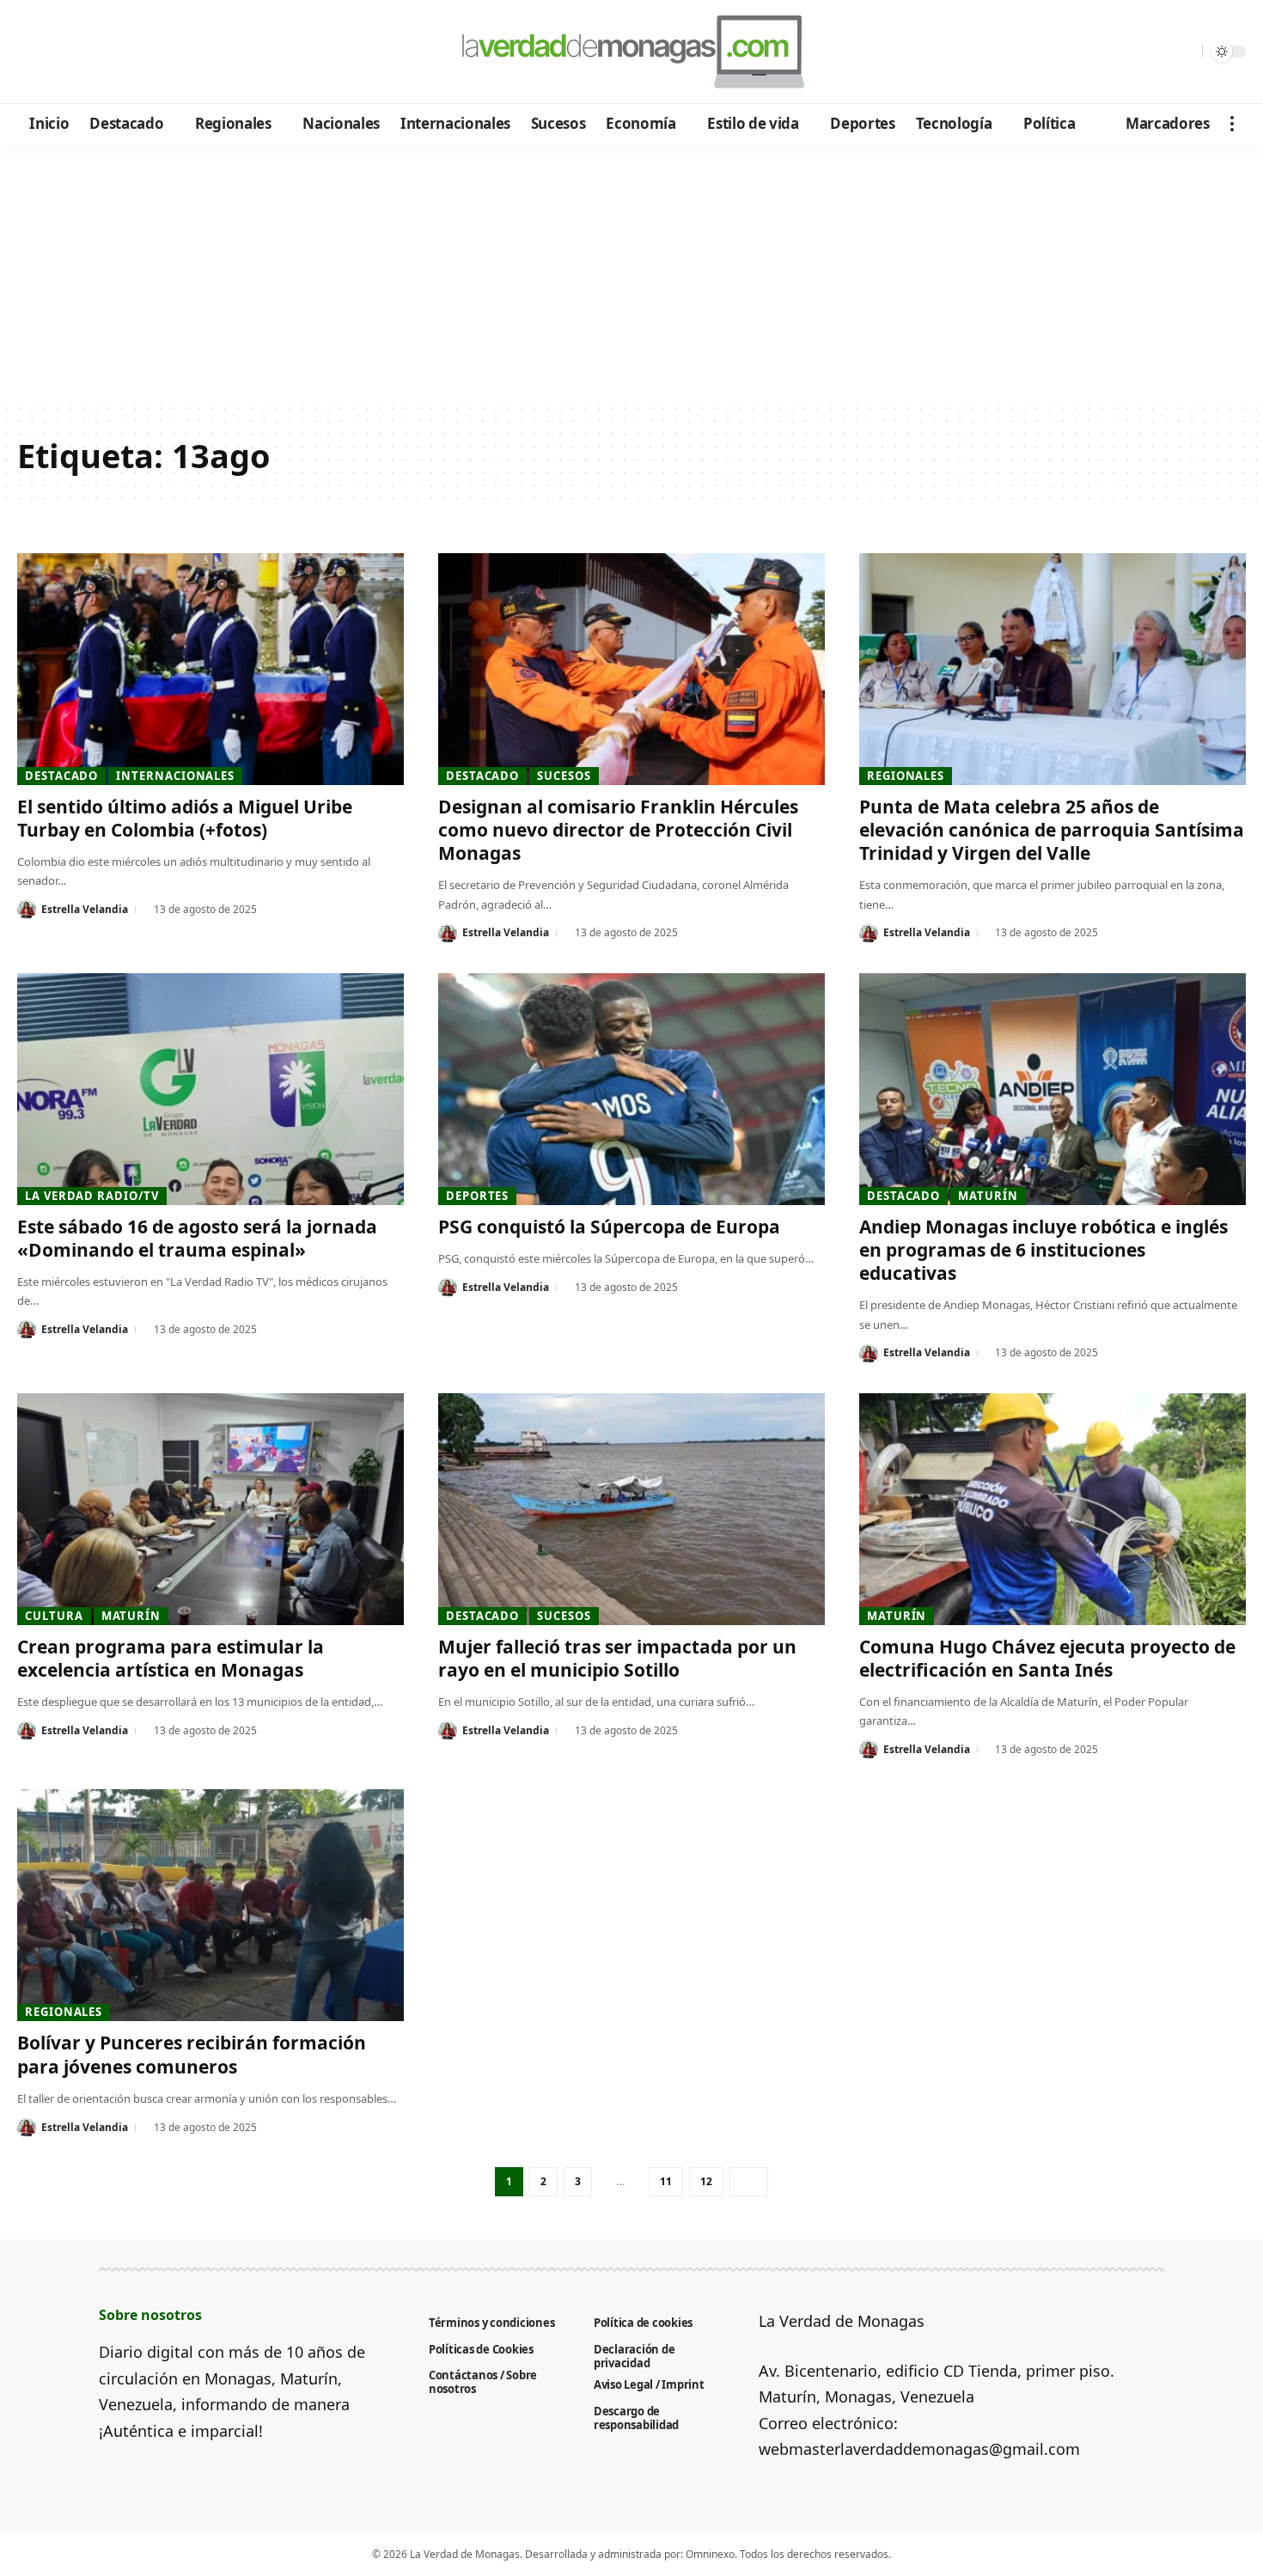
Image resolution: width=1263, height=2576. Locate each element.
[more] (1232, 124)
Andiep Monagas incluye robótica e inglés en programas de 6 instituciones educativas (1043, 1250)
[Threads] (172, 52)
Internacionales (175, 776)
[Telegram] (126, 52)
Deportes (477, 1196)
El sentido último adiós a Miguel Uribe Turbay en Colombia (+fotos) (185, 818)
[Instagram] (103, 52)
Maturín (988, 1196)
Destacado (61, 776)
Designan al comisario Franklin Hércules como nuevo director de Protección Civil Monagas (618, 830)
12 (706, 2181)
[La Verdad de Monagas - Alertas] (631, 52)
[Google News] (79, 52)
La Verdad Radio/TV (92, 1196)
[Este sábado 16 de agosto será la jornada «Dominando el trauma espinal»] (210, 1089)
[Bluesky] (195, 52)
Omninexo (710, 2554)
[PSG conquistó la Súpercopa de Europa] (631, 1089)
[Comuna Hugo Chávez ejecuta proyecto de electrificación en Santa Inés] (1052, 1509)
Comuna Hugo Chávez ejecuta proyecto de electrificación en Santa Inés (1047, 1658)
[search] (1185, 52)
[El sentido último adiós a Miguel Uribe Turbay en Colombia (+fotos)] (210, 669)
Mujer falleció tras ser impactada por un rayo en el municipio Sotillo (617, 1658)
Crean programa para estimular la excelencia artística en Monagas (171, 1658)
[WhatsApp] (149, 52)
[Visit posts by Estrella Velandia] (27, 910)
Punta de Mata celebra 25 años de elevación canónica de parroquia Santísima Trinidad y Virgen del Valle (1052, 830)
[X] (56, 52)
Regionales (906, 776)
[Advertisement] (631, 273)
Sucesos (564, 776)
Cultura (54, 1616)
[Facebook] (33, 52)
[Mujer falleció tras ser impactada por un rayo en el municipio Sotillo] (631, 1509)
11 (666, 2181)
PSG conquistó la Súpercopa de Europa (609, 1227)
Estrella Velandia (85, 909)
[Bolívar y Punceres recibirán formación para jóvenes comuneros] (210, 1905)
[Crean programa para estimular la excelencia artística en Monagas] (210, 1509)
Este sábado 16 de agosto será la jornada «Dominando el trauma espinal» (197, 1238)
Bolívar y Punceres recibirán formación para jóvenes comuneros (192, 2054)
